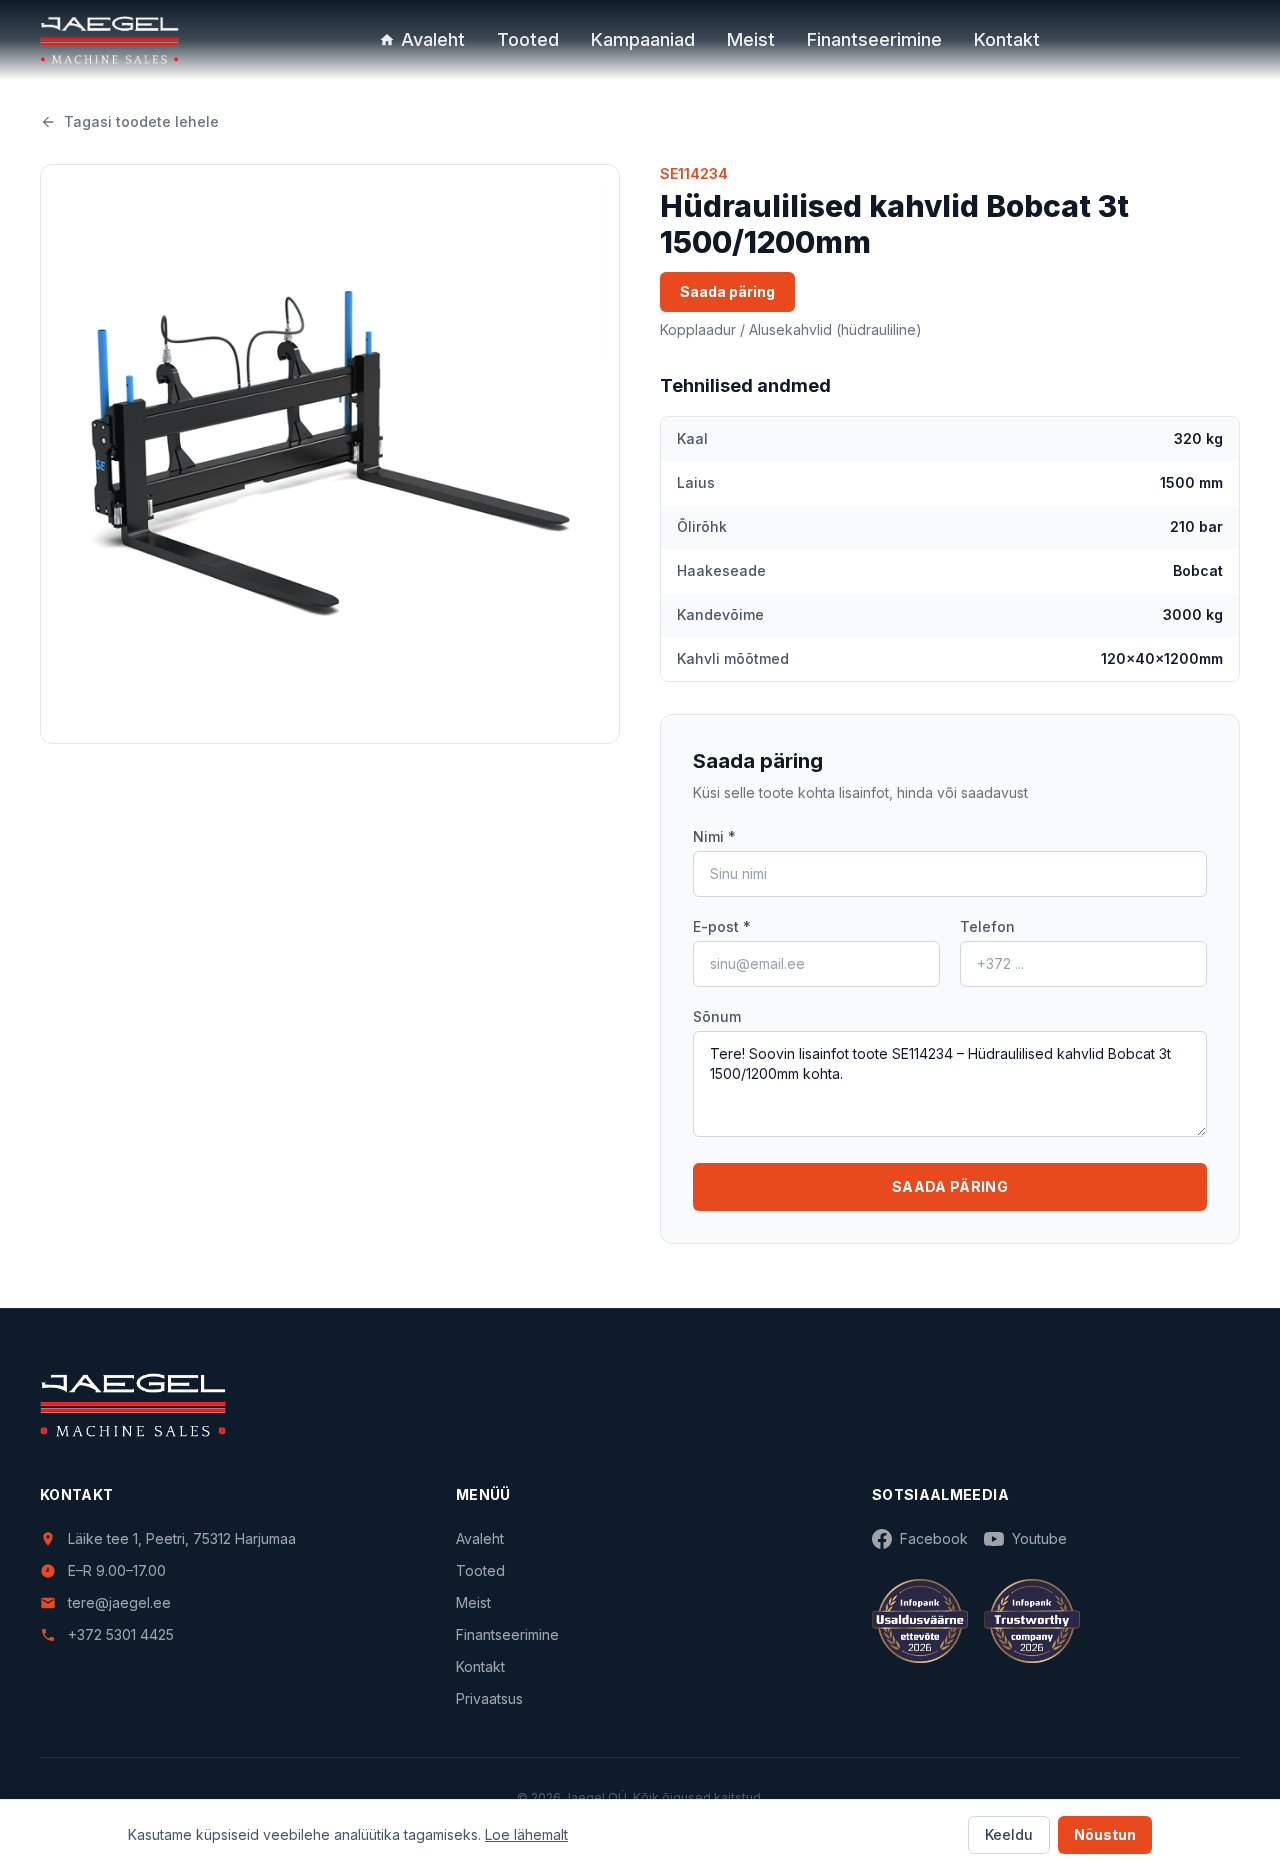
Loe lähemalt (526, 1834)
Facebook (934, 1538)
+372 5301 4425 (121, 1634)
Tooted (528, 39)
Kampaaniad (643, 39)
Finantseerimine (874, 39)
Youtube (1039, 1538)
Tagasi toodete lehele (141, 121)
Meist (751, 39)
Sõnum (717, 1016)
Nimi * (714, 836)
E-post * (722, 926)
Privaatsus (489, 1698)
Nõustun (1105, 1834)
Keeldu (1009, 1834)
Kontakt (1007, 39)
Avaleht (433, 39)
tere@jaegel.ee (119, 1602)
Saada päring (727, 291)
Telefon (987, 926)
